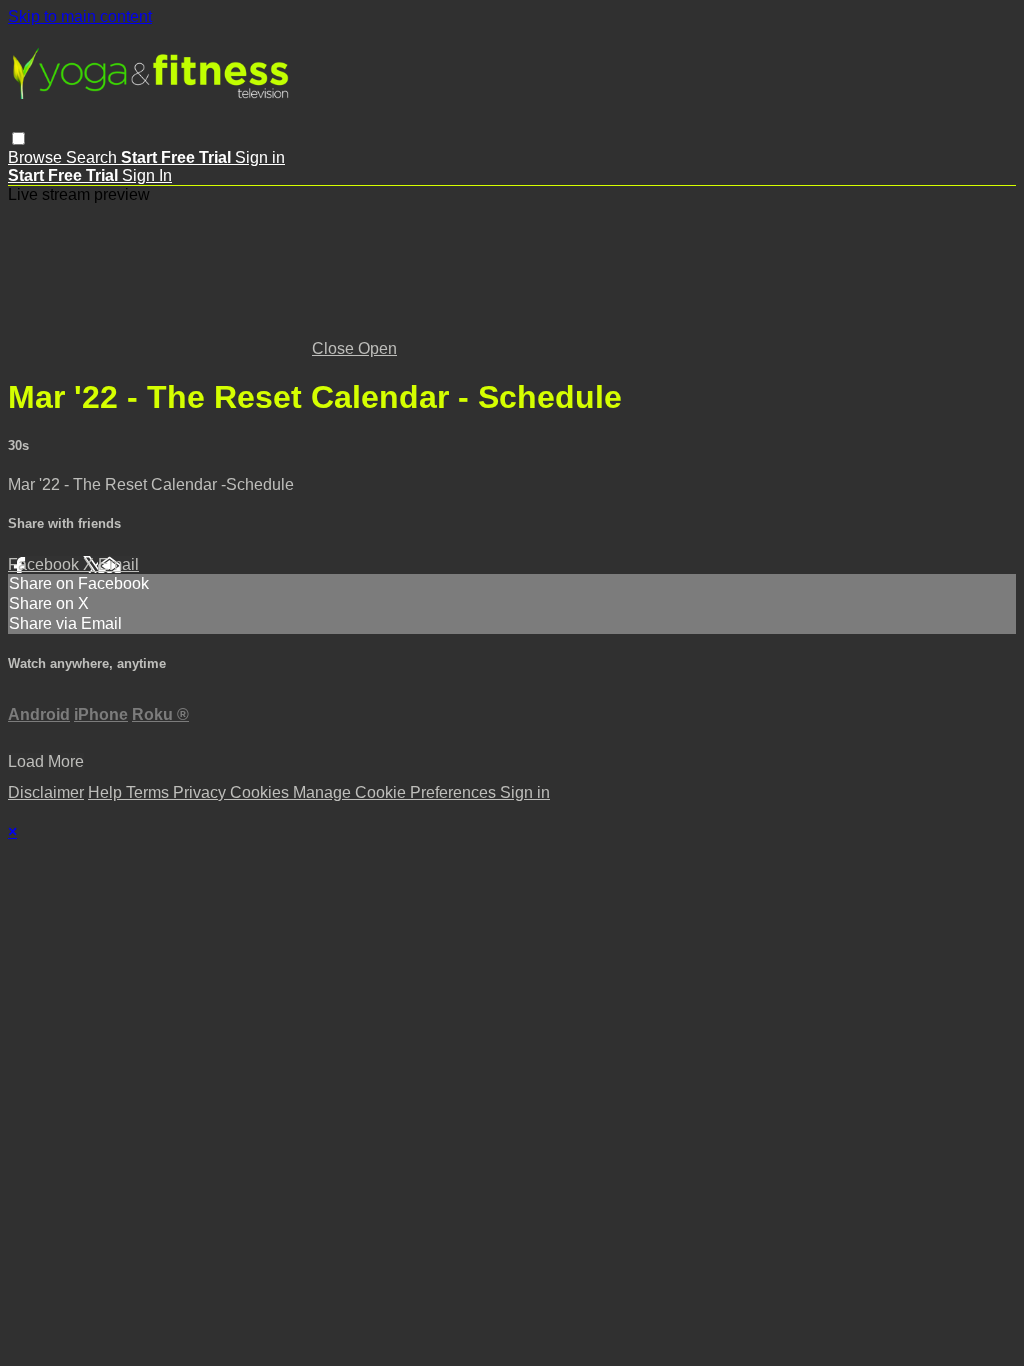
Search (93, 157)
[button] (18, 138)
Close (335, 348)
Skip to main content (80, 16)
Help (107, 792)
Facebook (45, 564)
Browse (37, 157)
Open (377, 348)
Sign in (260, 157)
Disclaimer (46, 792)
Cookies (261, 792)
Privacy (201, 792)
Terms (149, 792)
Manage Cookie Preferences (396, 792)
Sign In (147, 175)
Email (118, 564)
